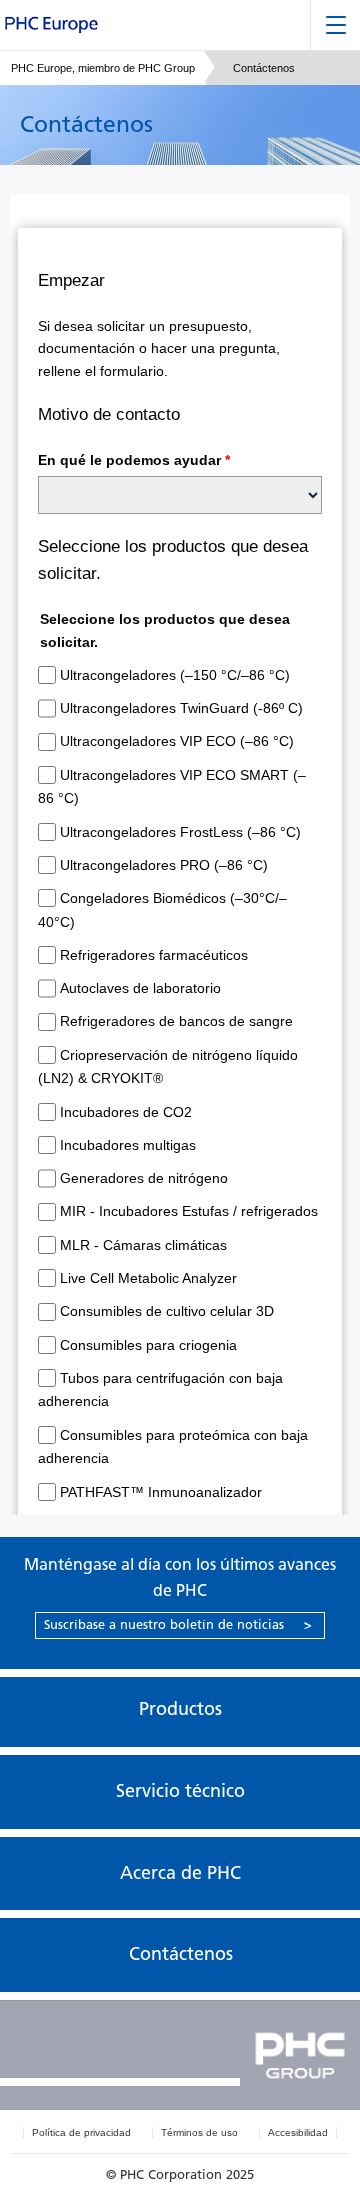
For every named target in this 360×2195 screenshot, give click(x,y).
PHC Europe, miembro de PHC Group (103, 68)
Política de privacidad (81, 2132)
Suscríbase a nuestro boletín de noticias (178, 1624)
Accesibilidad (298, 2132)
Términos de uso (199, 2132)
